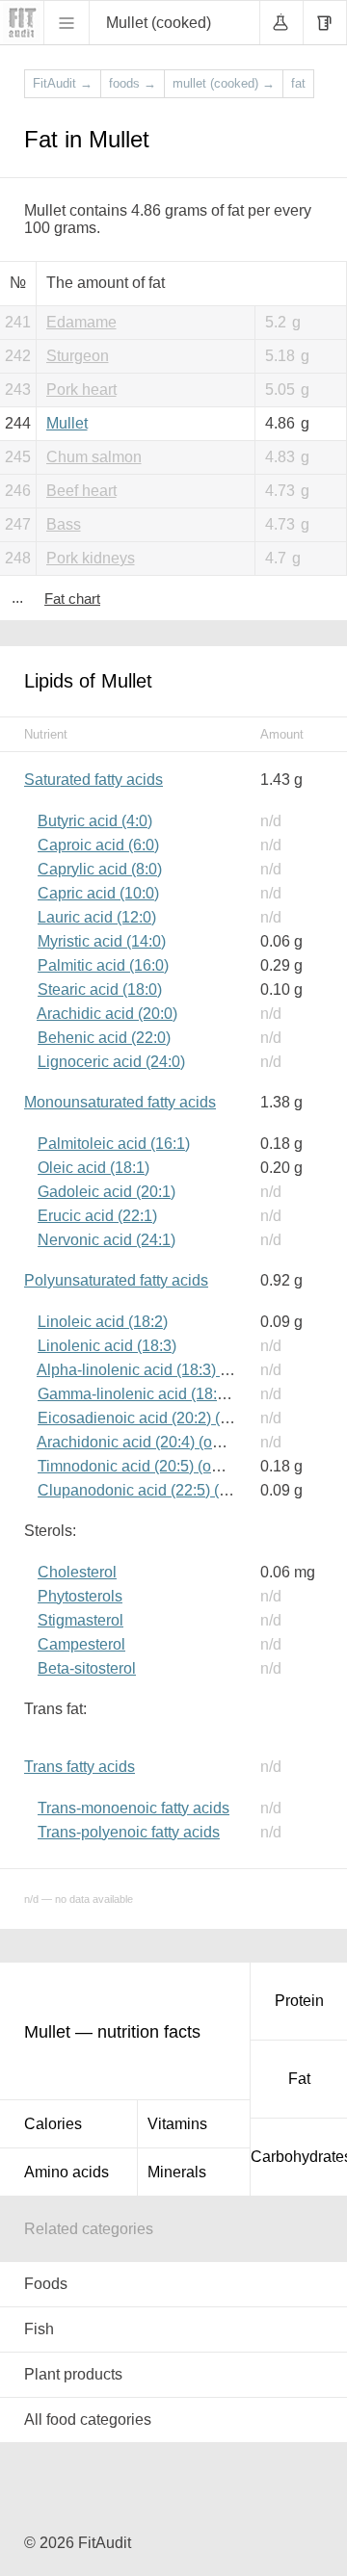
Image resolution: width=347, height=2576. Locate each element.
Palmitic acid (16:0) (103, 965)
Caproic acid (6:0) (98, 845)
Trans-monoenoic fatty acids (133, 1808)
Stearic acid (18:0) (100, 989)
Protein (299, 2001)
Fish (39, 2329)
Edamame (81, 322)
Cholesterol (77, 1572)
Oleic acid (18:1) (93, 1168)
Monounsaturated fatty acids (120, 1102)
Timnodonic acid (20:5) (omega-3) (153, 1466)
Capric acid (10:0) (98, 893)
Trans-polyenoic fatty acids (129, 1832)
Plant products (73, 2374)
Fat (299, 2079)
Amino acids (67, 2172)
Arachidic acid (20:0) (107, 1014)
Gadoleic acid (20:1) (107, 1192)
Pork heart (81, 390)
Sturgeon (78, 356)
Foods (46, 2284)
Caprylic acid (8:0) (100, 869)
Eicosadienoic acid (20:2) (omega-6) (161, 1418)
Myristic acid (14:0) (102, 941)
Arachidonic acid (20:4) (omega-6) (153, 1442)
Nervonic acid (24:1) (107, 1240)
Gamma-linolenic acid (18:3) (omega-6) (171, 1394)
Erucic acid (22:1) (97, 1216)
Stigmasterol (80, 1620)
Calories (53, 2124)
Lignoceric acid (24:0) (111, 1062)
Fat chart (72, 598)
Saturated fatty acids (93, 780)
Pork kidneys (91, 558)
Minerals (177, 2172)
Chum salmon (94, 457)
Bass (64, 524)
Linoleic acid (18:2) (103, 1322)
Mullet (67, 423)
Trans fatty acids (80, 1767)
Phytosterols (80, 1596)
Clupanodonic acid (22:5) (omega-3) (161, 1490)
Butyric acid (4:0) (95, 821)
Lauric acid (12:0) (97, 917)
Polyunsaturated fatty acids (116, 1280)
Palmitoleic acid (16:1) (114, 1144)
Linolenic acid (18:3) (107, 1346)
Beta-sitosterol (87, 1668)
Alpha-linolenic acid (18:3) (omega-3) (163, 1370)
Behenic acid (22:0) (104, 1038)
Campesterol (81, 1644)
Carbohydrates (299, 2157)
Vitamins (177, 2124)
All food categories (88, 2420)
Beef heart (81, 491)
